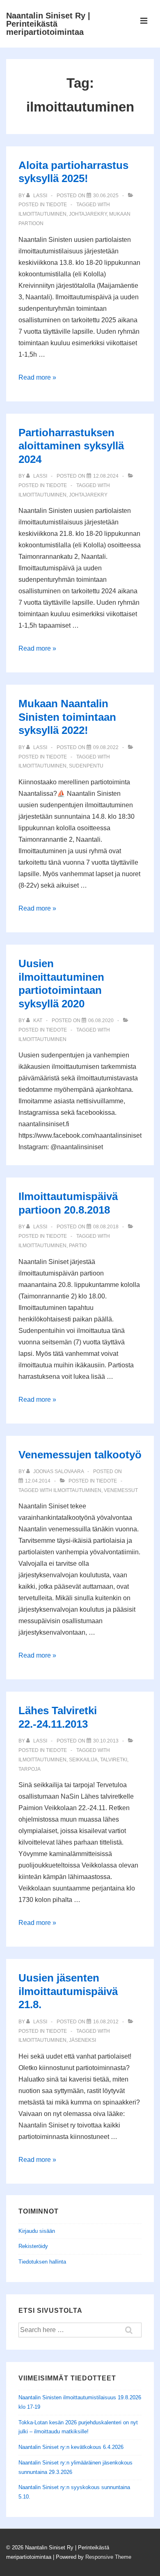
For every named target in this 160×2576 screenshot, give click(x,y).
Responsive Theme (108, 2557)
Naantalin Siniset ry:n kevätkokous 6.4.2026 (71, 2447)
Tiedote (56, 205)
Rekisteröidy (33, 2246)
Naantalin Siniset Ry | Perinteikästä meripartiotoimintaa (48, 24)
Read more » (37, 377)
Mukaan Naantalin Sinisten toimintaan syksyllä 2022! (67, 717)
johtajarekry (88, 214)
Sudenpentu (86, 766)
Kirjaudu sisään (37, 2231)
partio (78, 1246)
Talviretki (114, 1760)
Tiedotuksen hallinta (42, 2262)
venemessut (121, 1490)
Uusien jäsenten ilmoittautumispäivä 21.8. (68, 1991)
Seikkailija (83, 1760)
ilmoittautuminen (42, 214)
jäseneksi (82, 2040)
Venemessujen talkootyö (80, 1455)
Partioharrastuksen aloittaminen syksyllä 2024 (71, 446)
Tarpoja (30, 1769)
